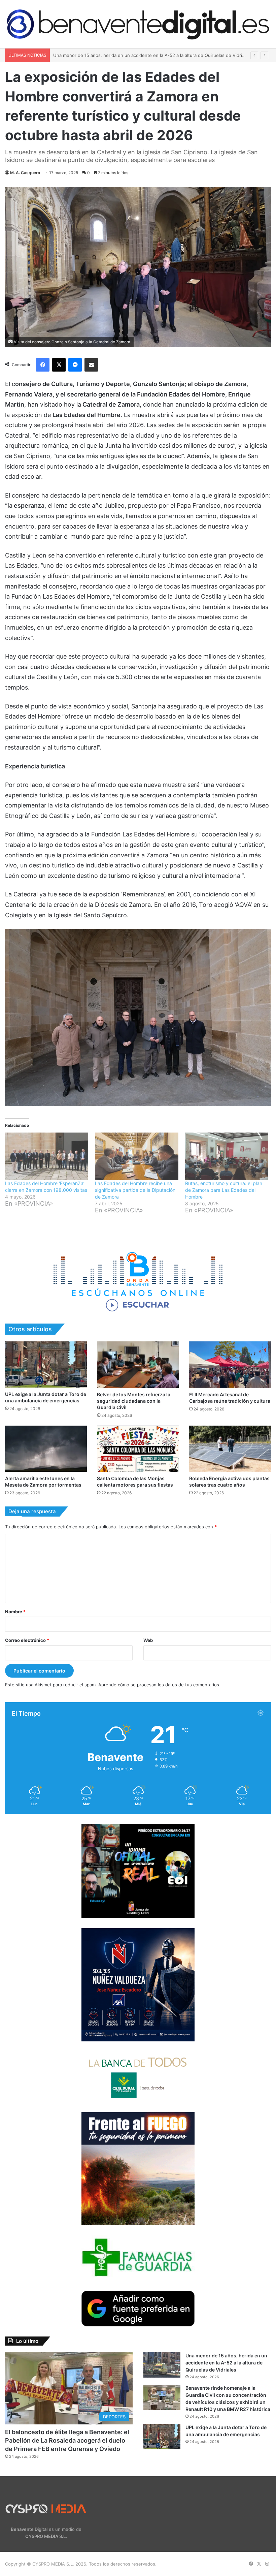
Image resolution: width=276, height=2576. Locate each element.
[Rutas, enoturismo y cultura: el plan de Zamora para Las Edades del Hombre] (227, 1156)
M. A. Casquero (25, 173)
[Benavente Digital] (138, 24)
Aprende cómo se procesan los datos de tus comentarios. (159, 1685)
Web (148, 1640)
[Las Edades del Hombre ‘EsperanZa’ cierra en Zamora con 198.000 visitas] (47, 1156)
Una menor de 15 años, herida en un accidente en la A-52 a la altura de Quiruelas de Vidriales (226, 2363)
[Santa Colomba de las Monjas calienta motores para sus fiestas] (138, 1449)
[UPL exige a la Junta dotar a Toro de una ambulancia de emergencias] (46, 1364)
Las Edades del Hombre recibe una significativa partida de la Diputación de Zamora (135, 1190)
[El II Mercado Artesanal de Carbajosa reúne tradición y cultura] (230, 1364)
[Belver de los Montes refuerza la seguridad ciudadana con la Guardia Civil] (138, 1364)
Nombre (15, 1612)
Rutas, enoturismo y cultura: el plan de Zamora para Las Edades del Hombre (224, 1190)
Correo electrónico (27, 1640)
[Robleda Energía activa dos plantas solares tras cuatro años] (230, 1449)
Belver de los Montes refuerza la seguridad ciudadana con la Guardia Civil (134, 1401)
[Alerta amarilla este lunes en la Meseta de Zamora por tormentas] (46, 1449)
